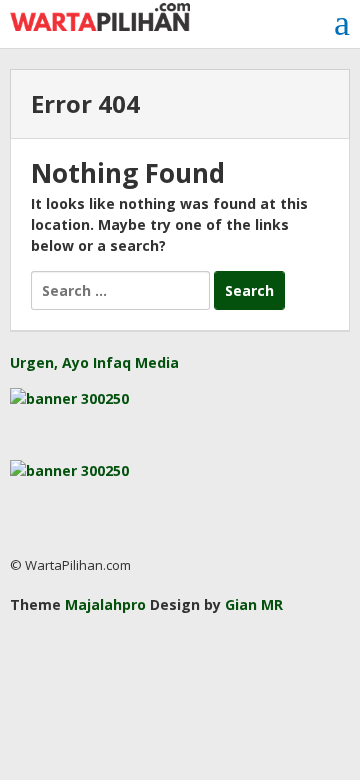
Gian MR (254, 604)
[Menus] (342, 23)
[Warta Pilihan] (100, 15)
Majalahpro (105, 604)
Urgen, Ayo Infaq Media (94, 362)
